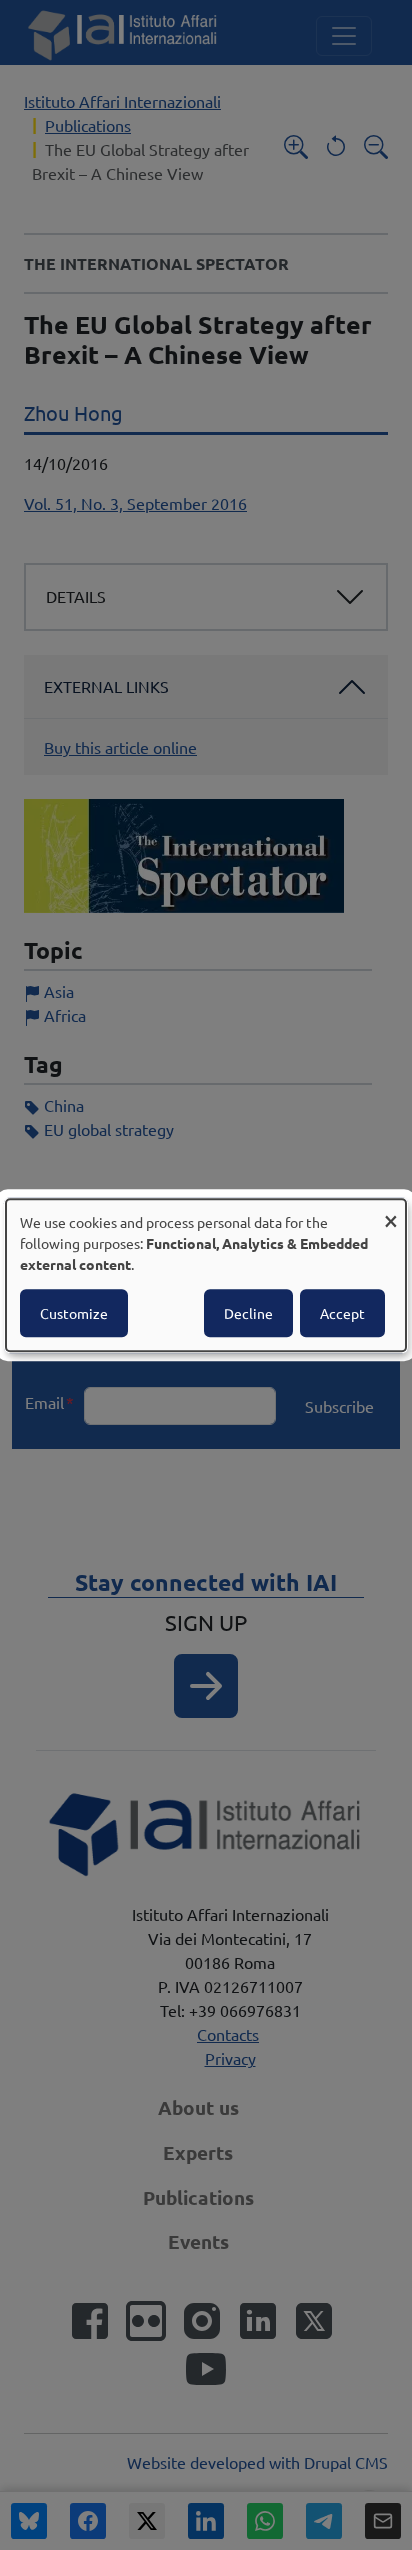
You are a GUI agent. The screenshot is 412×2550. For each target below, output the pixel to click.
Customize (74, 1313)
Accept (342, 1313)
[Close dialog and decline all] (391, 1211)
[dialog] (206, 1275)
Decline (248, 1313)
